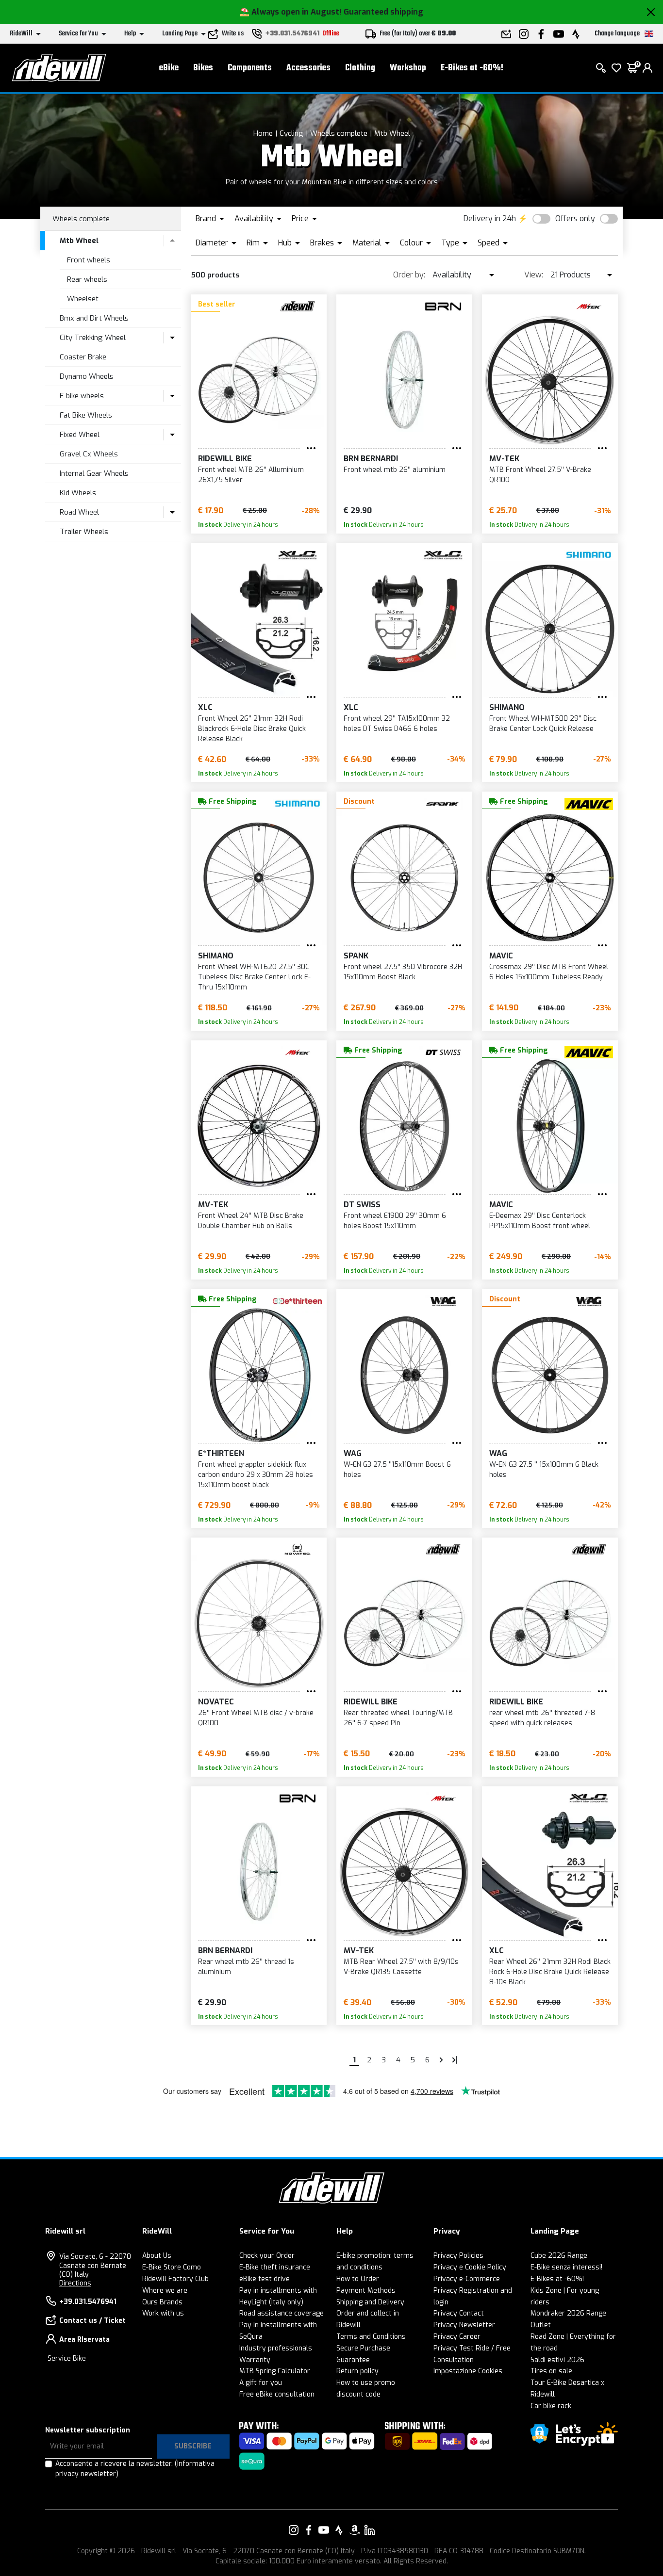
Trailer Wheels (84, 532)
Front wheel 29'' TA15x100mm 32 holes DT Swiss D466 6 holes (397, 724)
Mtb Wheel (392, 133)
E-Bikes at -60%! (472, 68)
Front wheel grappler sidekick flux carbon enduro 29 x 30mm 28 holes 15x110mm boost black (256, 1475)
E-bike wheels (82, 396)
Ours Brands (162, 2302)
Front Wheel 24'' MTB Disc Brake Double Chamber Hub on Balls (251, 1221)
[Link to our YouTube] (324, 2530)
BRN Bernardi (371, 459)
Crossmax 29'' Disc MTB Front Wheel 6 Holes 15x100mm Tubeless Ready (549, 972)
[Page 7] (441, 2060)
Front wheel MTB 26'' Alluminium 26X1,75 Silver (251, 475)
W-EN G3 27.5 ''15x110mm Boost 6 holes (397, 1470)
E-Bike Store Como (172, 2267)
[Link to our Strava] (339, 2530)
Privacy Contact (459, 2313)
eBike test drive (265, 2279)
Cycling (291, 133)
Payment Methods (366, 2291)
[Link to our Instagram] (294, 2530)
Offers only (575, 219)
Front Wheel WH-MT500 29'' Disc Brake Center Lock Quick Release (543, 724)
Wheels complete (339, 133)
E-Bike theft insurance (275, 2267)
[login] (647, 68)
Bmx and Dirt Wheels (94, 318)
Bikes (203, 68)
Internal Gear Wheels (94, 473)
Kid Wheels (78, 493)
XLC (205, 707)
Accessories (308, 68)
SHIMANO (507, 707)
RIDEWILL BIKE (225, 459)
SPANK (356, 956)
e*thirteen (221, 1453)
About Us (157, 2256)
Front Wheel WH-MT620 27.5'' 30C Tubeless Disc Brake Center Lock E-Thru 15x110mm (254, 977)
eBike (169, 68)
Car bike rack (551, 2406)
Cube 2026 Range (559, 2256)
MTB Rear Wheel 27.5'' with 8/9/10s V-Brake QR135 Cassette (401, 1967)
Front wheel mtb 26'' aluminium (395, 470)
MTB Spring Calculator (275, 2371)
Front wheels (89, 260)
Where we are (165, 2291)
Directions (75, 2283)
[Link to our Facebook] (309, 2530)
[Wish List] (616, 68)
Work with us (163, 2313)
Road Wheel (79, 512)
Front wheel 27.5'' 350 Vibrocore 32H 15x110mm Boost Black (403, 972)
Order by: (409, 275)
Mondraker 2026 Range (568, 2313)
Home (263, 133)
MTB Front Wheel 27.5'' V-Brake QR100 (540, 475)
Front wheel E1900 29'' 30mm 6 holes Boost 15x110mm (395, 1221)
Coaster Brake (83, 357)
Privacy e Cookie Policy (470, 2267)
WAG (353, 1453)
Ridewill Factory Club (175, 2279)
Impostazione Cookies (468, 2371)
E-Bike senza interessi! (566, 2267)
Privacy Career (457, 2337)
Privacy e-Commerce (467, 2279)
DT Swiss (362, 1205)
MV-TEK (504, 459)
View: (534, 275)
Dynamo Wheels (87, 376)
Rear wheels (87, 279)
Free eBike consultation (277, 2394)
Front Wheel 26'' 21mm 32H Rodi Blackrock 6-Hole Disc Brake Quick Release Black (252, 729)
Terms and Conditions (371, 2337)
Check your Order (267, 2256)
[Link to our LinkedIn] (369, 2530)
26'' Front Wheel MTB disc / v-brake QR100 (256, 1718)
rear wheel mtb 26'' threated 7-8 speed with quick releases (542, 1718)
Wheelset (83, 299)
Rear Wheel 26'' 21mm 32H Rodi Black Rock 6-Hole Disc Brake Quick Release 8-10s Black (550, 1972)
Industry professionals (276, 2348)
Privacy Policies (458, 2256)
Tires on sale (551, 2371)
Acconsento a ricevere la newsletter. (135, 2469)
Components (250, 68)
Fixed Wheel (80, 435)
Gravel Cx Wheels (89, 454)
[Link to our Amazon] (354, 2530)
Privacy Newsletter (464, 2325)
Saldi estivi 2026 (557, 2360)
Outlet (541, 2325)
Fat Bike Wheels (86, 415)
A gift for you (261, 2383)
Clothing (360, 68)
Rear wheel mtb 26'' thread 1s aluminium (246, 1967)
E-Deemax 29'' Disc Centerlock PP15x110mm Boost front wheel (540, 1221)
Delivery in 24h (490, 219)
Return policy (357, 2371)
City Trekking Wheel (93, 338)
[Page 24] (455, 2060)
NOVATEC (216, 1702)
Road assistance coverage (282, 2313)
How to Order (358, 2279)
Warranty (255, 2360)
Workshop (408, 68)
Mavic (501, 956)
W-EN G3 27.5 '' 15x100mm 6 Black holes (544, 1470)
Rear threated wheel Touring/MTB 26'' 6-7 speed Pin (398, 1718)
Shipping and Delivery (370, 2302)
